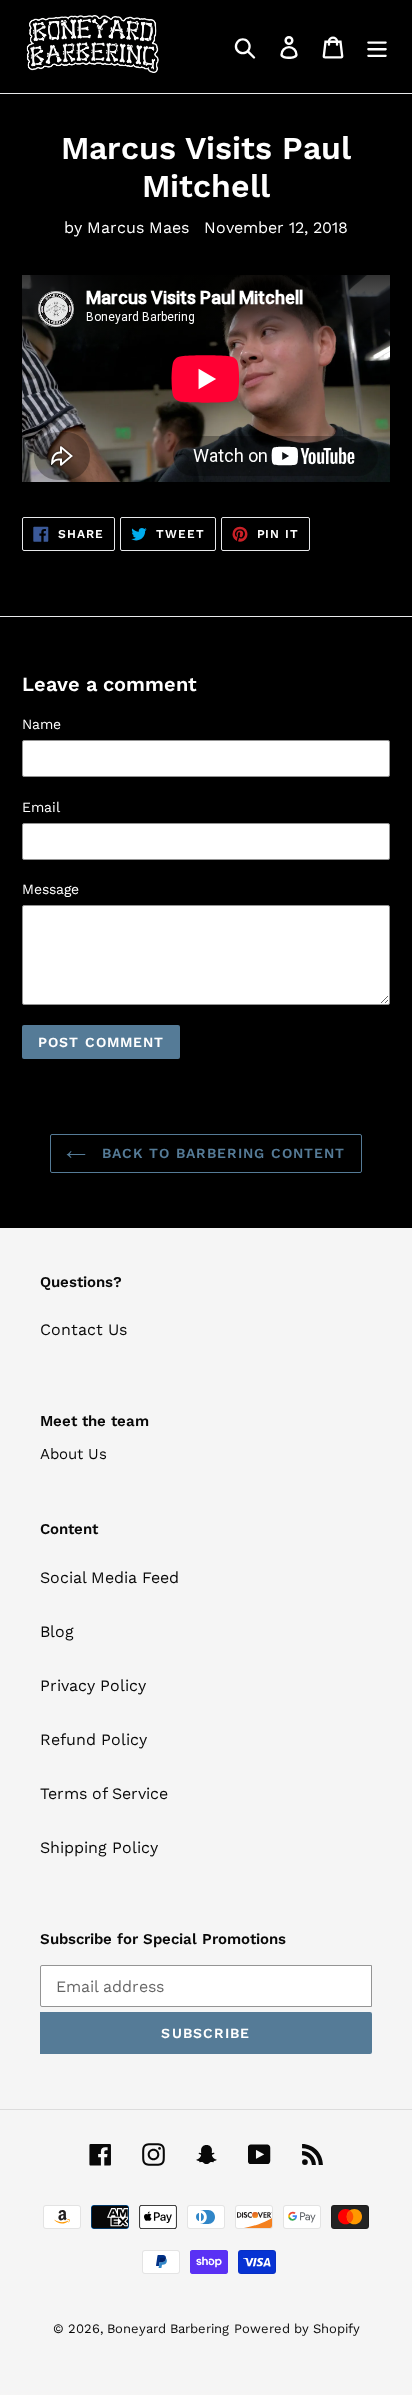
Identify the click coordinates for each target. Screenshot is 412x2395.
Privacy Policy (93, 1685)
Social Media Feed (109, 1577)
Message (50, 889)
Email (41, 807)
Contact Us (83, 1329)
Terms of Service (104, 1793)
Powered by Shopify (297, 2328)
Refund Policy (93, 1739)
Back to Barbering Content (220, 1153)
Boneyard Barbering (168, 2328)
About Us (73, 1454)
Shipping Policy (99, 1847)
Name (41, 724)
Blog (57, 1631)
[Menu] (377, 46)
